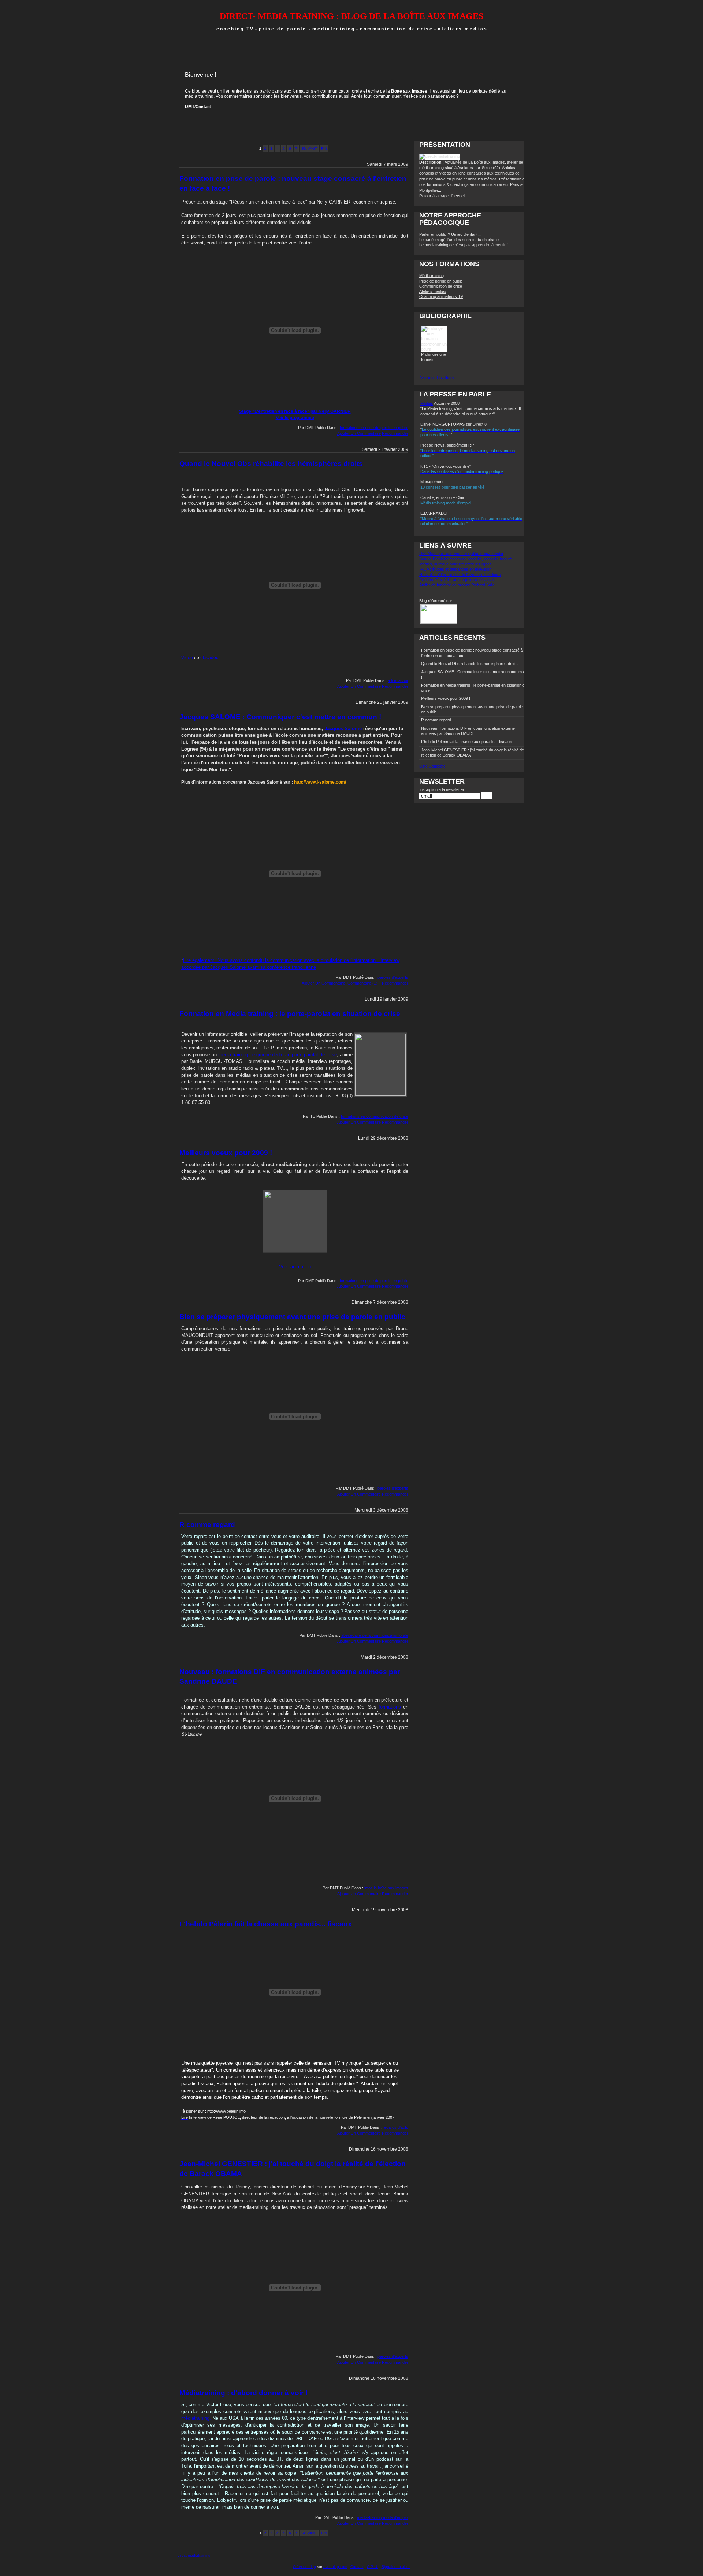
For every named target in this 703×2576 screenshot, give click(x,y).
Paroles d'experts (393, 977)
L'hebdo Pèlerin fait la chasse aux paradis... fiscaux (266, 1924)
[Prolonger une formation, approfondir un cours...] (434, 349)
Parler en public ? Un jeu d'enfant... (450, 234)
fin (324, 148)
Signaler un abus (396, 2567)
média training (199, 96)
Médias (427, 403)
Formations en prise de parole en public (374, 428)
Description (431, 162)
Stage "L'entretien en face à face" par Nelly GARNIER (295, 411)
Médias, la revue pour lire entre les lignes (455, 564)
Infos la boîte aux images (386, 1888)
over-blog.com (335, 2567)
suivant (309, 148)
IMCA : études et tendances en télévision (455, 569)
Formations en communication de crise (375, 1116)
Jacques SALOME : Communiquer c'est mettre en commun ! (280, 717)
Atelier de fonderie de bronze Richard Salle (457, 585)
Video (187, 658)
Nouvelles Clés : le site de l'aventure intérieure (460, 575)
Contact (203, 107)
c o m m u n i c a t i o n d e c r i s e (396, 29)
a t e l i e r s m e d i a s (462, 29)
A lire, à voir (398, 680)
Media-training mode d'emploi (383, 2517)
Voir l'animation (295, 1267)
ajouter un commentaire (359, 433)
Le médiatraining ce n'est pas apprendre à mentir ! (464, 245)
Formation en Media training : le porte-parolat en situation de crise (290, 1014)
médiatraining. (196, 2418)
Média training (432, 276)
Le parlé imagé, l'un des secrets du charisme (459, 240)
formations (390, 1707)
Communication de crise (441, 286)
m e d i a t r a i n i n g (334, 29)
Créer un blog (304, 2567)
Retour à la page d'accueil (442, 196)
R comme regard (207, 1525)
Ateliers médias (433, 291)
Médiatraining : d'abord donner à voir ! (243, 2393)
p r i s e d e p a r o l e (282, 29)
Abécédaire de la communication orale (375, 1635)
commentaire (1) (363, 983)
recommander (395, 433)
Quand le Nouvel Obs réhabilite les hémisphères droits (271, 464)
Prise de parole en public (441, 281)
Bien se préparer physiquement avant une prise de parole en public (292, 1317)
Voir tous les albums (438, 378)
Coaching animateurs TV (441, 296)
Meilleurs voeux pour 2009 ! (226, 1153)
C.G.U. (373, 2567)
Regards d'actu (395, 2127)
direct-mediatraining (194, 2555)
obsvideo (209, 658)
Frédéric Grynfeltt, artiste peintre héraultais (457, 580)
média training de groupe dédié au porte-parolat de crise (278, 1055)
